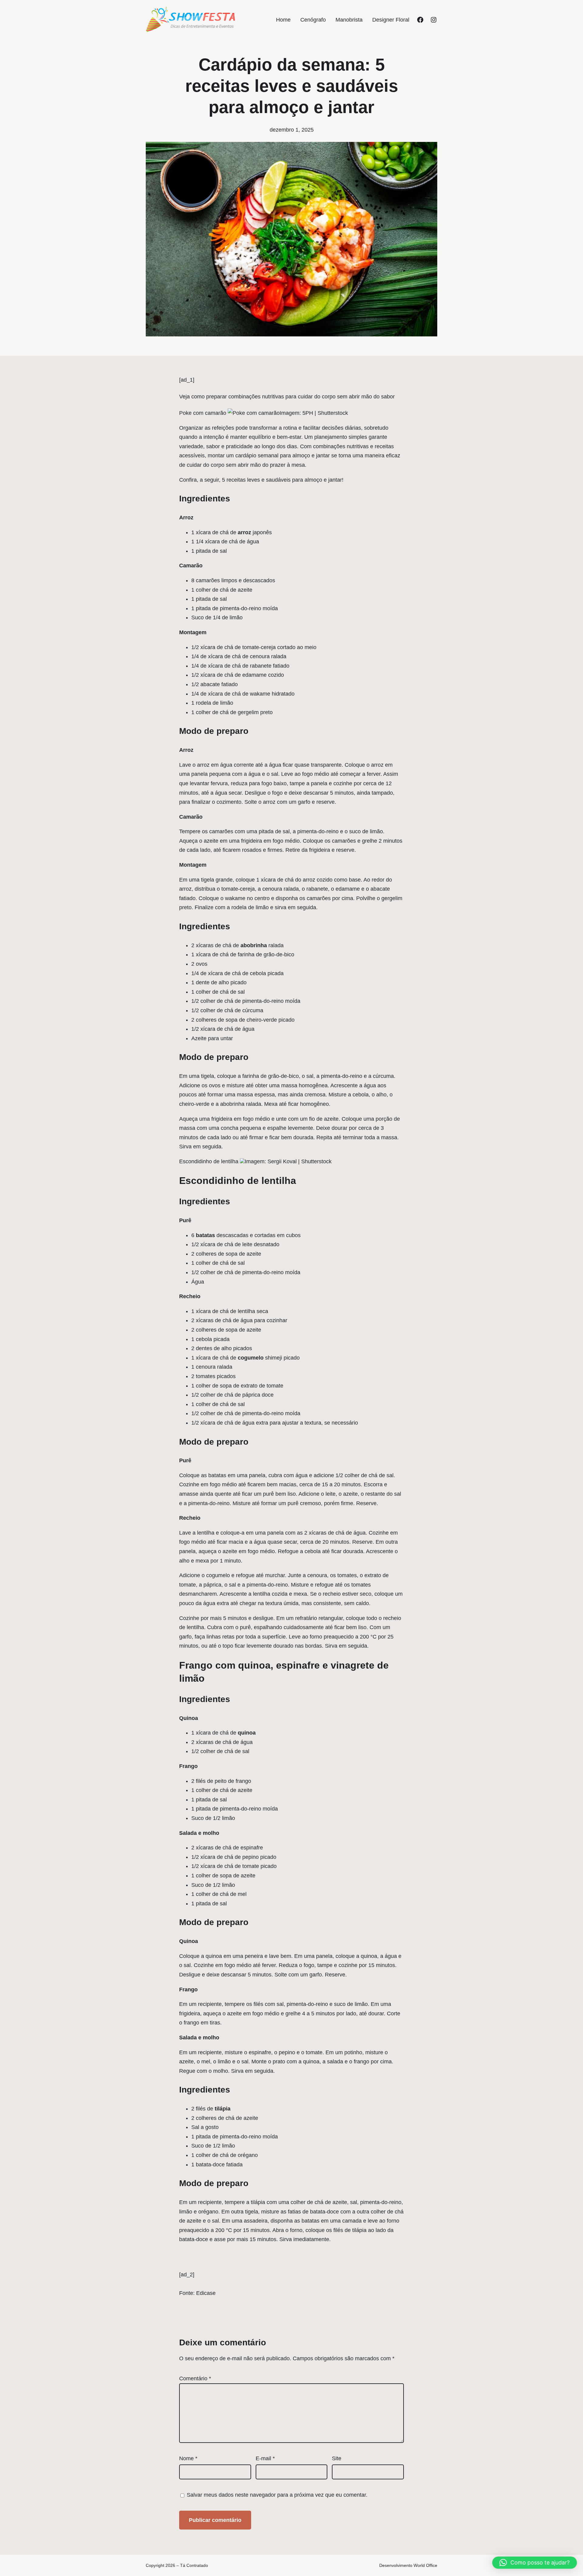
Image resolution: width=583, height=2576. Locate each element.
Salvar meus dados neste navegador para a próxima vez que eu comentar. (277, 2495)
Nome (188, 2458)
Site (337, 2458)
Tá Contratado (194, 2565)
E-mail (265, 2458)
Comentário (195, 2378)
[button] (535, 2563)
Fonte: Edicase (197, 2293)
